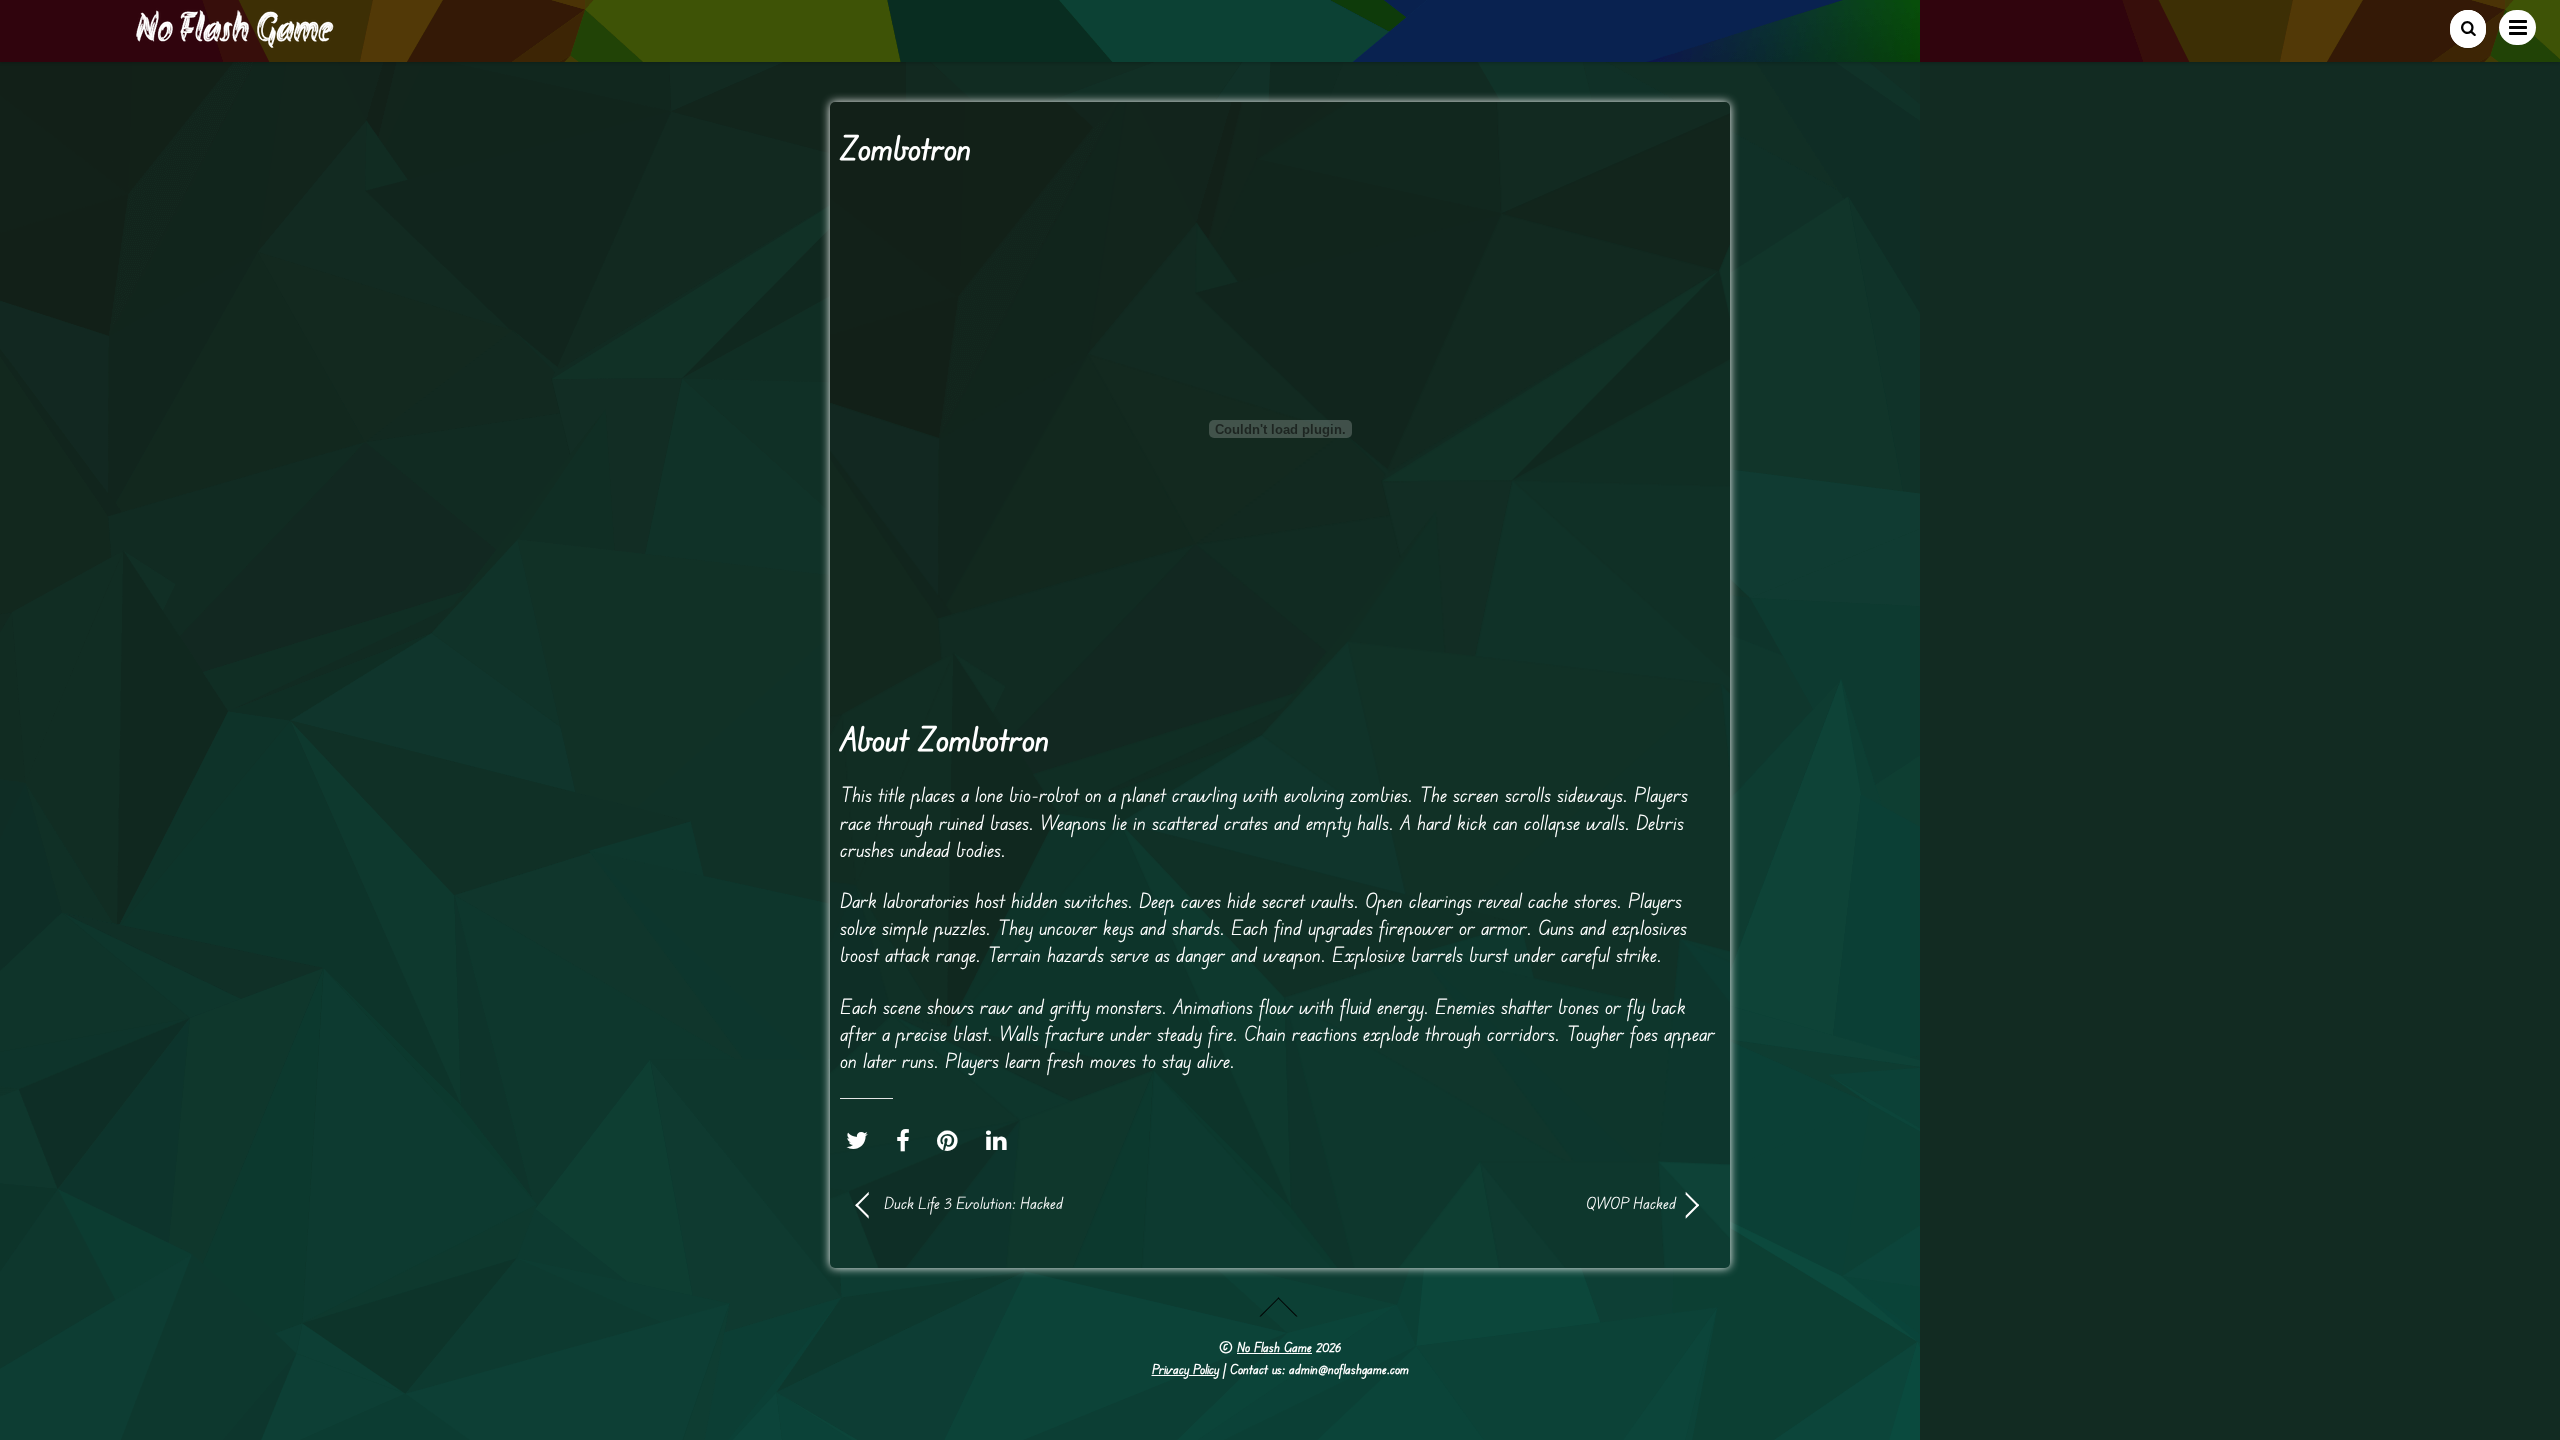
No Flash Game (1274, 1347)
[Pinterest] (952, 1140)
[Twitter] (862, 1140)
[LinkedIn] (1001, 1140)
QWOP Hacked (1490, 1203)
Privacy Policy (1185, 1369)
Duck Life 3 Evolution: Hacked (973, 1203)
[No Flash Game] (236, 40)
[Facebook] (908, 1140)
